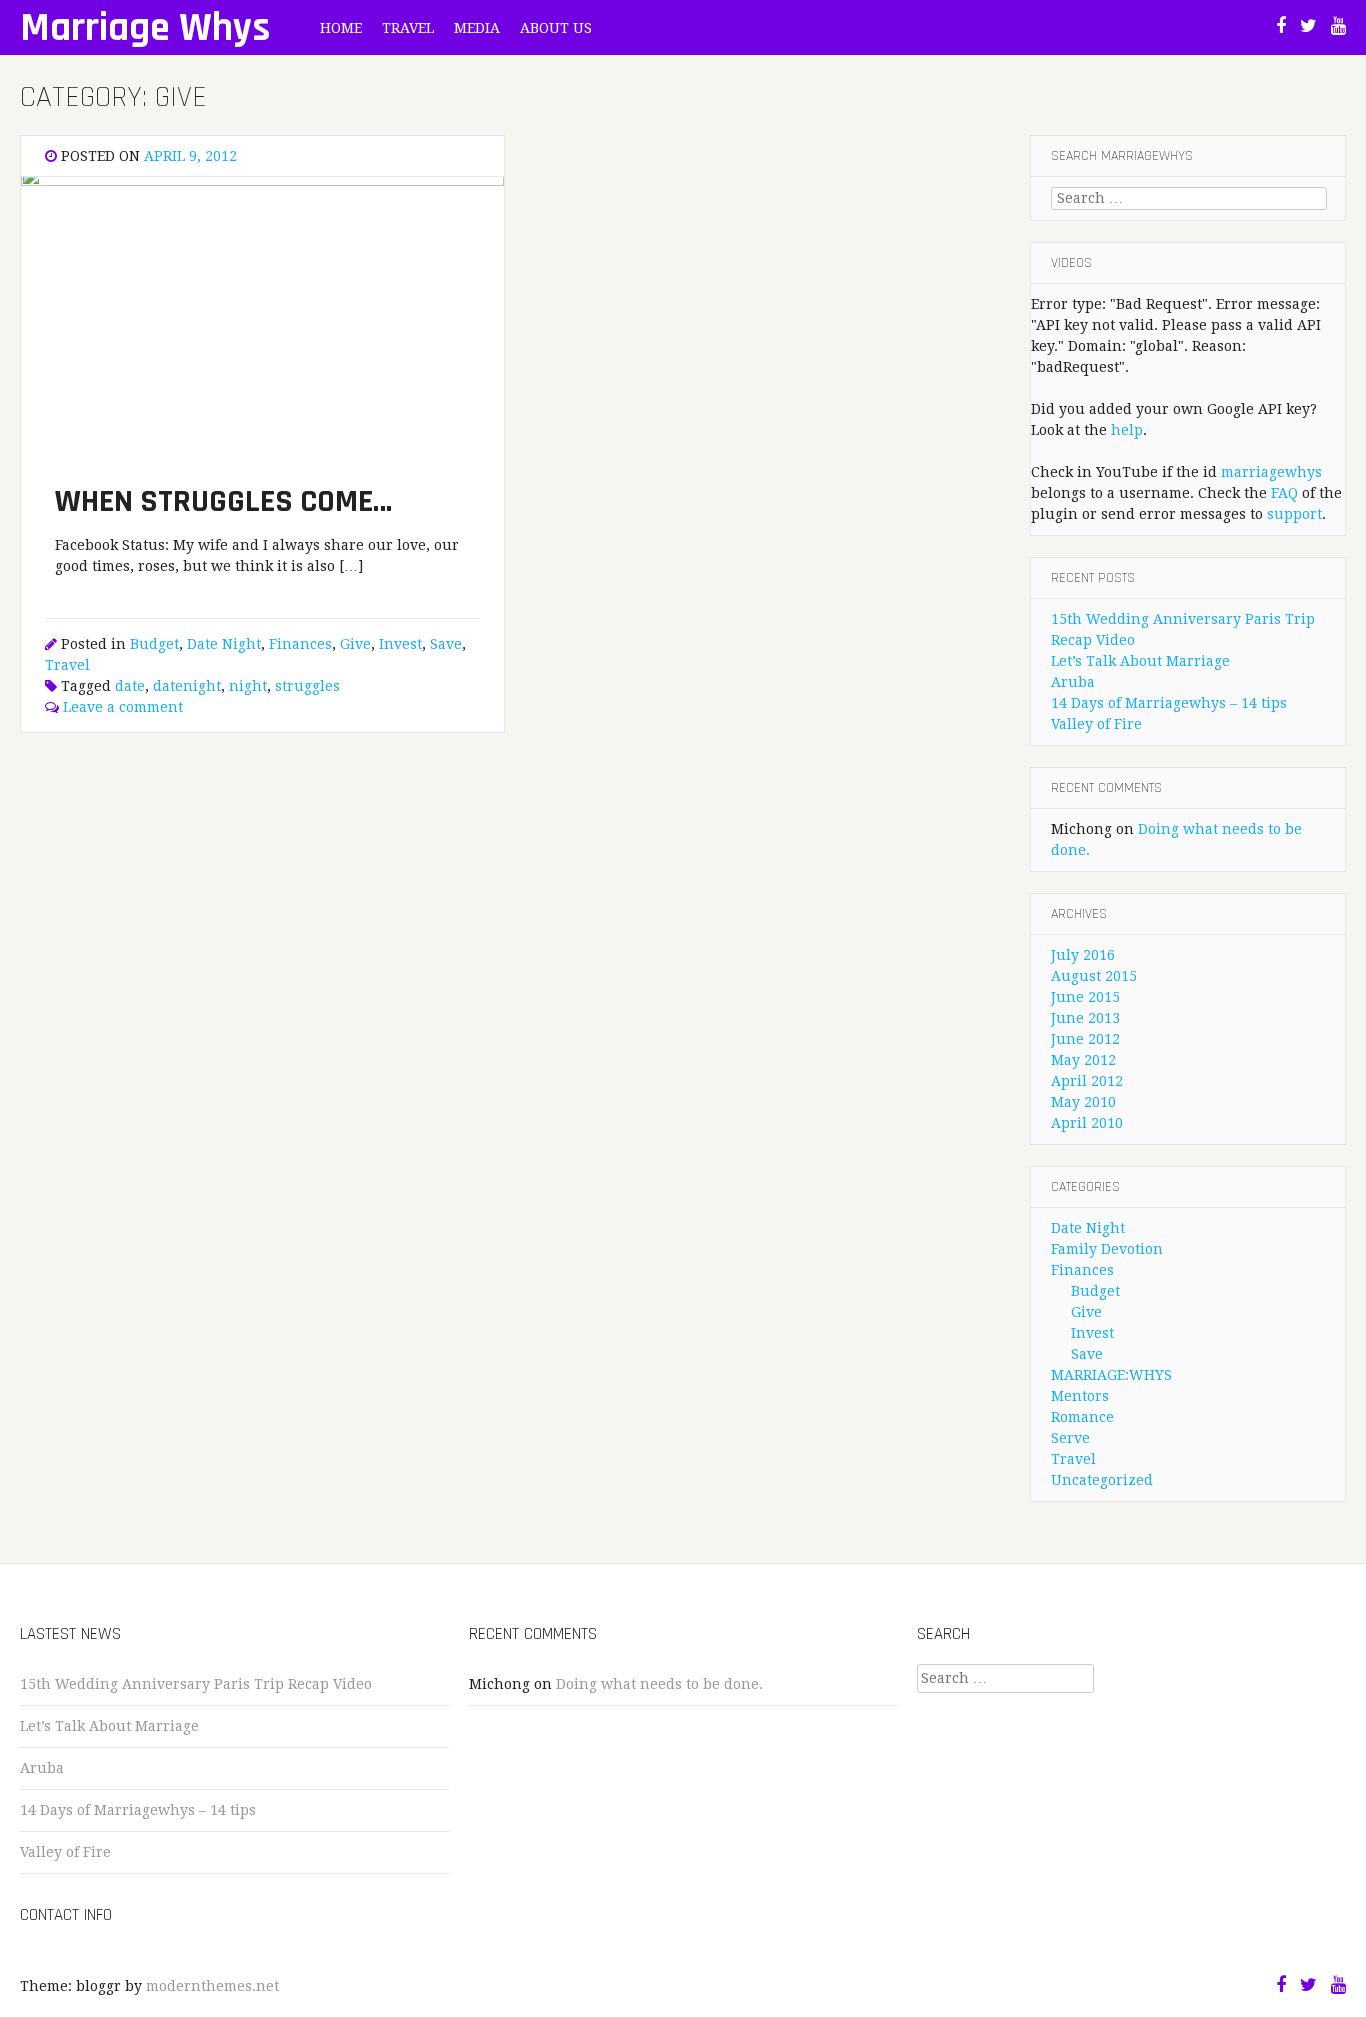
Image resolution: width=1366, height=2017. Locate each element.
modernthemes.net (212, 1986)
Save (446, 644)
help (1127, 430)
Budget (154, 644)
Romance (1082, 1417)
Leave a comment (123, 707)
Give (355, 644)
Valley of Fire (1096, 724)
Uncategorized (1102, 1480)
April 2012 (1087, 1081)
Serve (1070, 1438)
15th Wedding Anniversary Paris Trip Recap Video (196, 1684)
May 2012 (1083, 1060)
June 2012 (1085, 1039)
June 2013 (1085, 1018)
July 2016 (1083, 955)
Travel (408, 28)
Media (477, 28)
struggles (307, 686)
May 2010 (1083, 1102)
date (130, 686)
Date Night (224, 644)
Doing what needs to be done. (659, 1684)
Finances (300, 644)
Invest (400, 644)
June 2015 (1085, 997)
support (1294, 514)
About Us (556, 28)
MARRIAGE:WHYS (1111, 1375)
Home (341, 28)
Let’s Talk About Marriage (1140, 661)
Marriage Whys (145, 28)
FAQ (1284, 493)
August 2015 (1094, 976)
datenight (187, 686)
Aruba (1073, 682)
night (248, 686)
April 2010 (1087, 1123)
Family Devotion (1107, 1249)
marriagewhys (1271, 472)
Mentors (1080, 1396)
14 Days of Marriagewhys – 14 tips (1169, 703)
